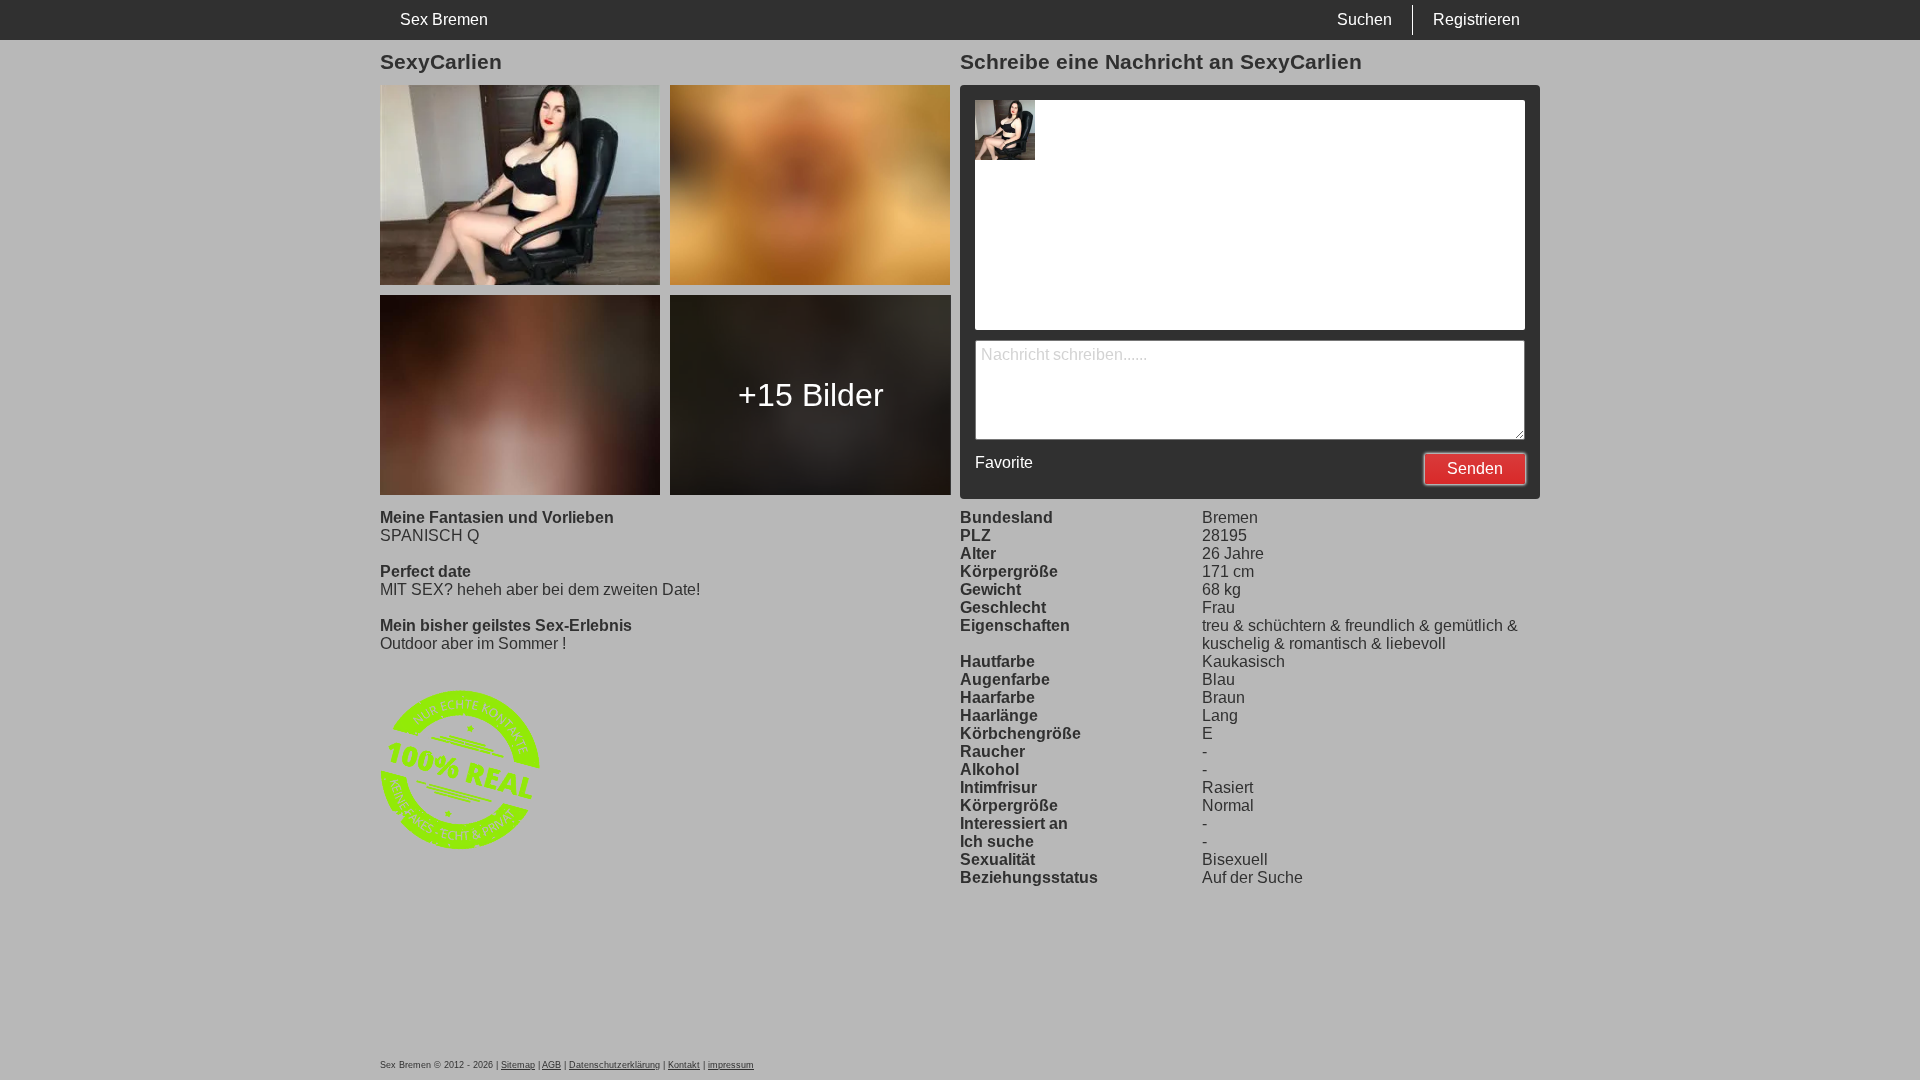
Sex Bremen (444, 19)
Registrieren (1476, 19)
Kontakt (684, 1065)
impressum (731, 1065)
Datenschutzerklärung (614, 1065)
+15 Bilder (811, 395)
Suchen (1364, 19)
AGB (551, 1065)
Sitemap (518, 1065)
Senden (1475, 468)
